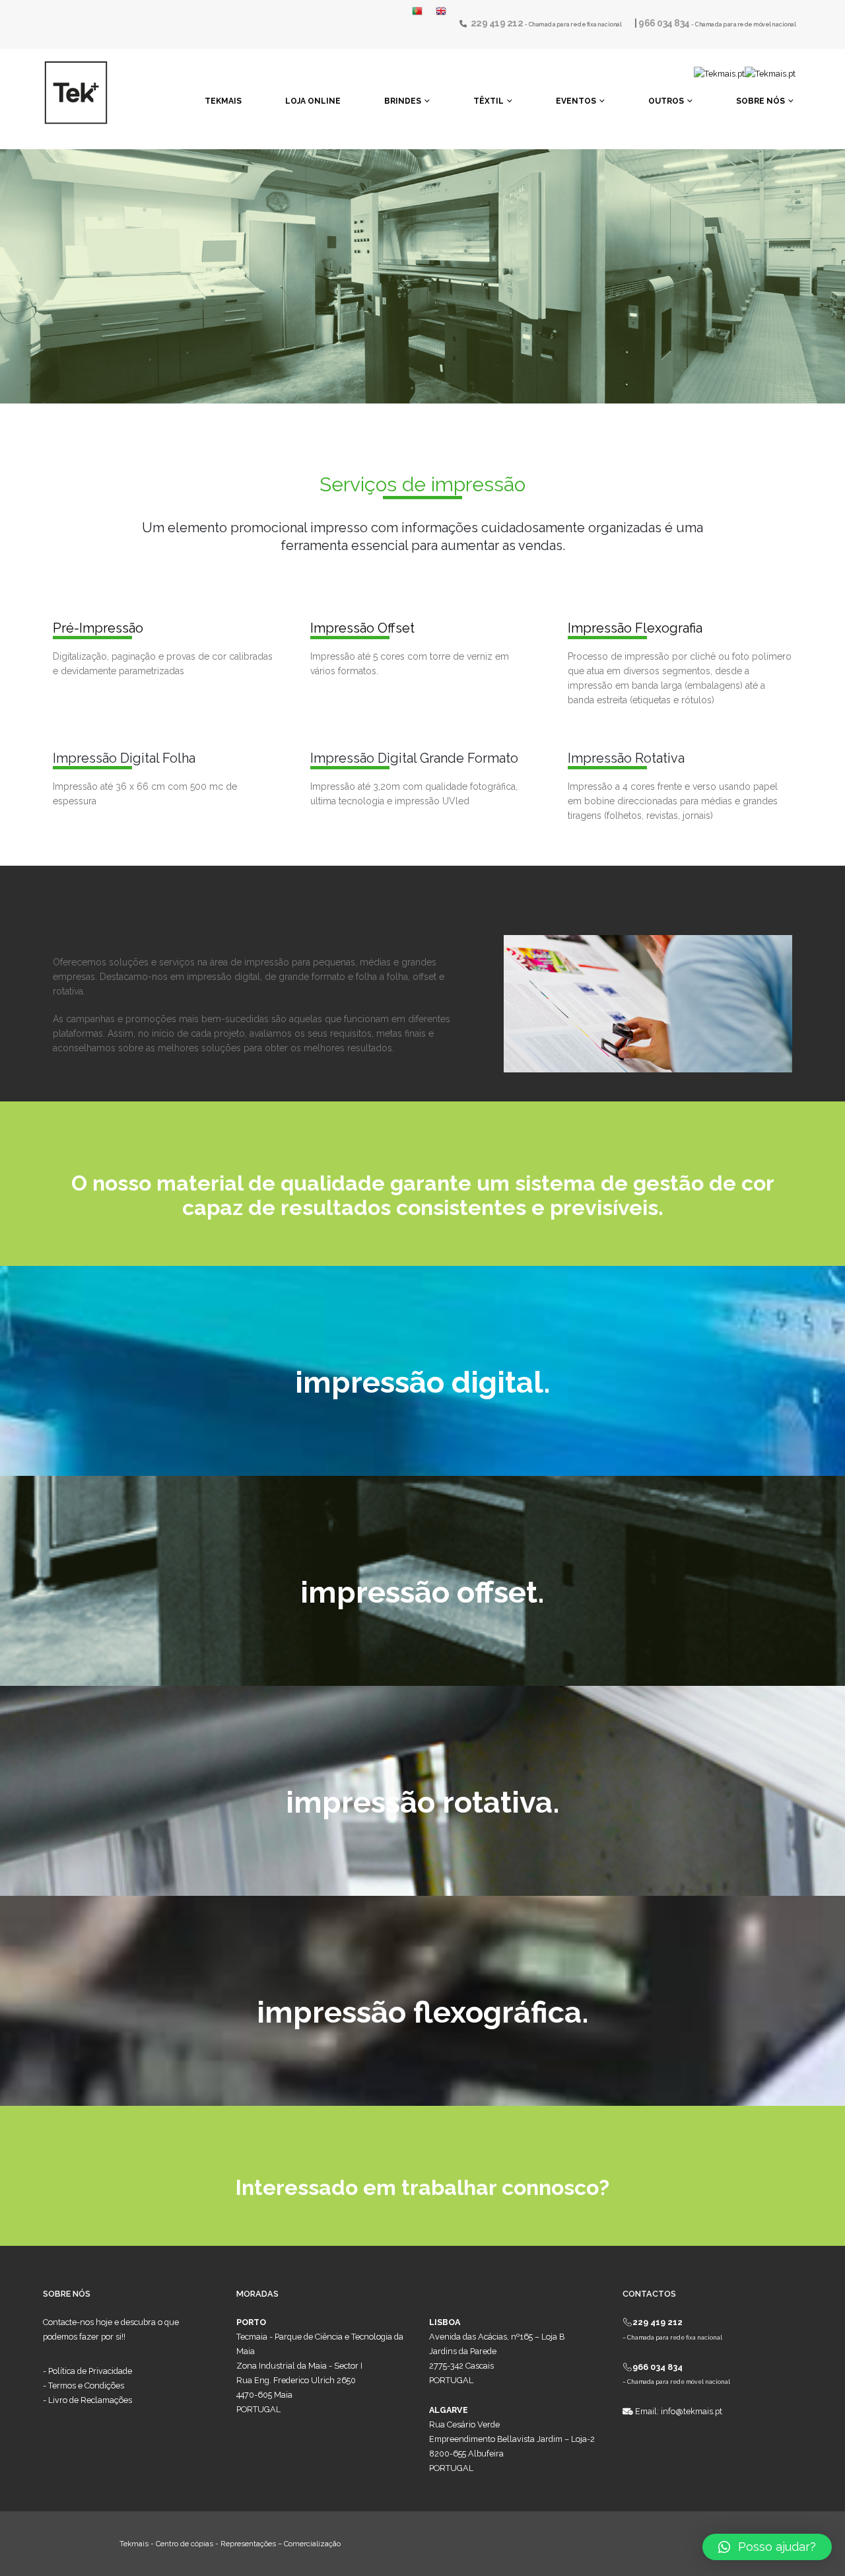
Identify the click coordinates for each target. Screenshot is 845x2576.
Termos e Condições (86, 2385)
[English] (441, 11)
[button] (767, 2547)
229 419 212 (498, 23)
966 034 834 (665, 23)
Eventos (576, 101)
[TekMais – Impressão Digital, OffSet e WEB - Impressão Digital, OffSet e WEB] (76, 92)
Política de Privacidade (90, 2371)
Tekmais (223, 101)
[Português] (421, 11)
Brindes (403, 101)
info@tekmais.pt (692, 2411)
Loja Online (313, 101)
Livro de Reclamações (90, 2400)
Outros (666, 101)
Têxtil (489, 101)
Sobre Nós (760, 101)
